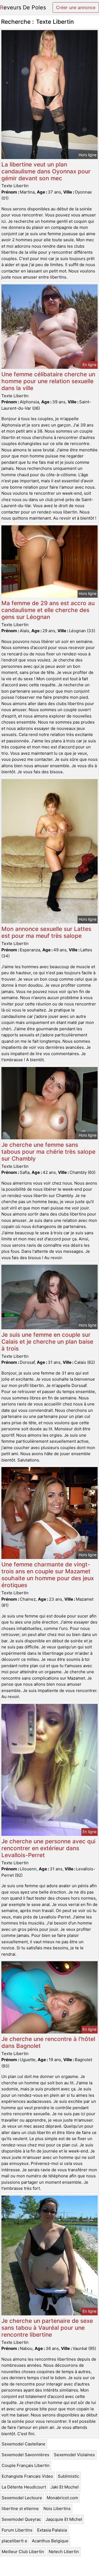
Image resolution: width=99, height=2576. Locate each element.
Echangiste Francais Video (27, 2476)
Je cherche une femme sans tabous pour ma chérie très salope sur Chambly (48, 1152)
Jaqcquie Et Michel (64, 2519)
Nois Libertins (57, 2509)
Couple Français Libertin (26, 2465)
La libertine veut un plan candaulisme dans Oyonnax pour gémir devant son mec (46, 171)
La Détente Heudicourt (24, 2487)
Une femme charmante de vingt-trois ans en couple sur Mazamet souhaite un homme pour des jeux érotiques (48, 1575)
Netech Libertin (64, 2552)
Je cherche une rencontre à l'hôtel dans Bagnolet (48, 2042)
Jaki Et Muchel (65, 2487)
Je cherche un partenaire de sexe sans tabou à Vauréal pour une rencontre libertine (47, 2328)
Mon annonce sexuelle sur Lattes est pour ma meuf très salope (46, 932)
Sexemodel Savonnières (25, 2455)
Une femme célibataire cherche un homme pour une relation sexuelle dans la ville (48, 381)
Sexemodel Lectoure (22, 2498)
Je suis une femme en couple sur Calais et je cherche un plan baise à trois (47, 1342)
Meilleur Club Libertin (23, 2552)
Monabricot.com (62, 2498)
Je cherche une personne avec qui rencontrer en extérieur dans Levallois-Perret (48, 1848)
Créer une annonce (76, 7)
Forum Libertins (17, 2530)
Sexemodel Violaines (74, 2455)
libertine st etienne (20, 2509)
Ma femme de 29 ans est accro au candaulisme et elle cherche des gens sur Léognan (48, 610)
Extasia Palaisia (52, 2530)
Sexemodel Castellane (24, 2444)
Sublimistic (68, 2476)
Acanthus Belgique (50, 2541)
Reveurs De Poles (23, 7)
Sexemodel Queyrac (21, 2519)
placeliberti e (14, 2541)
